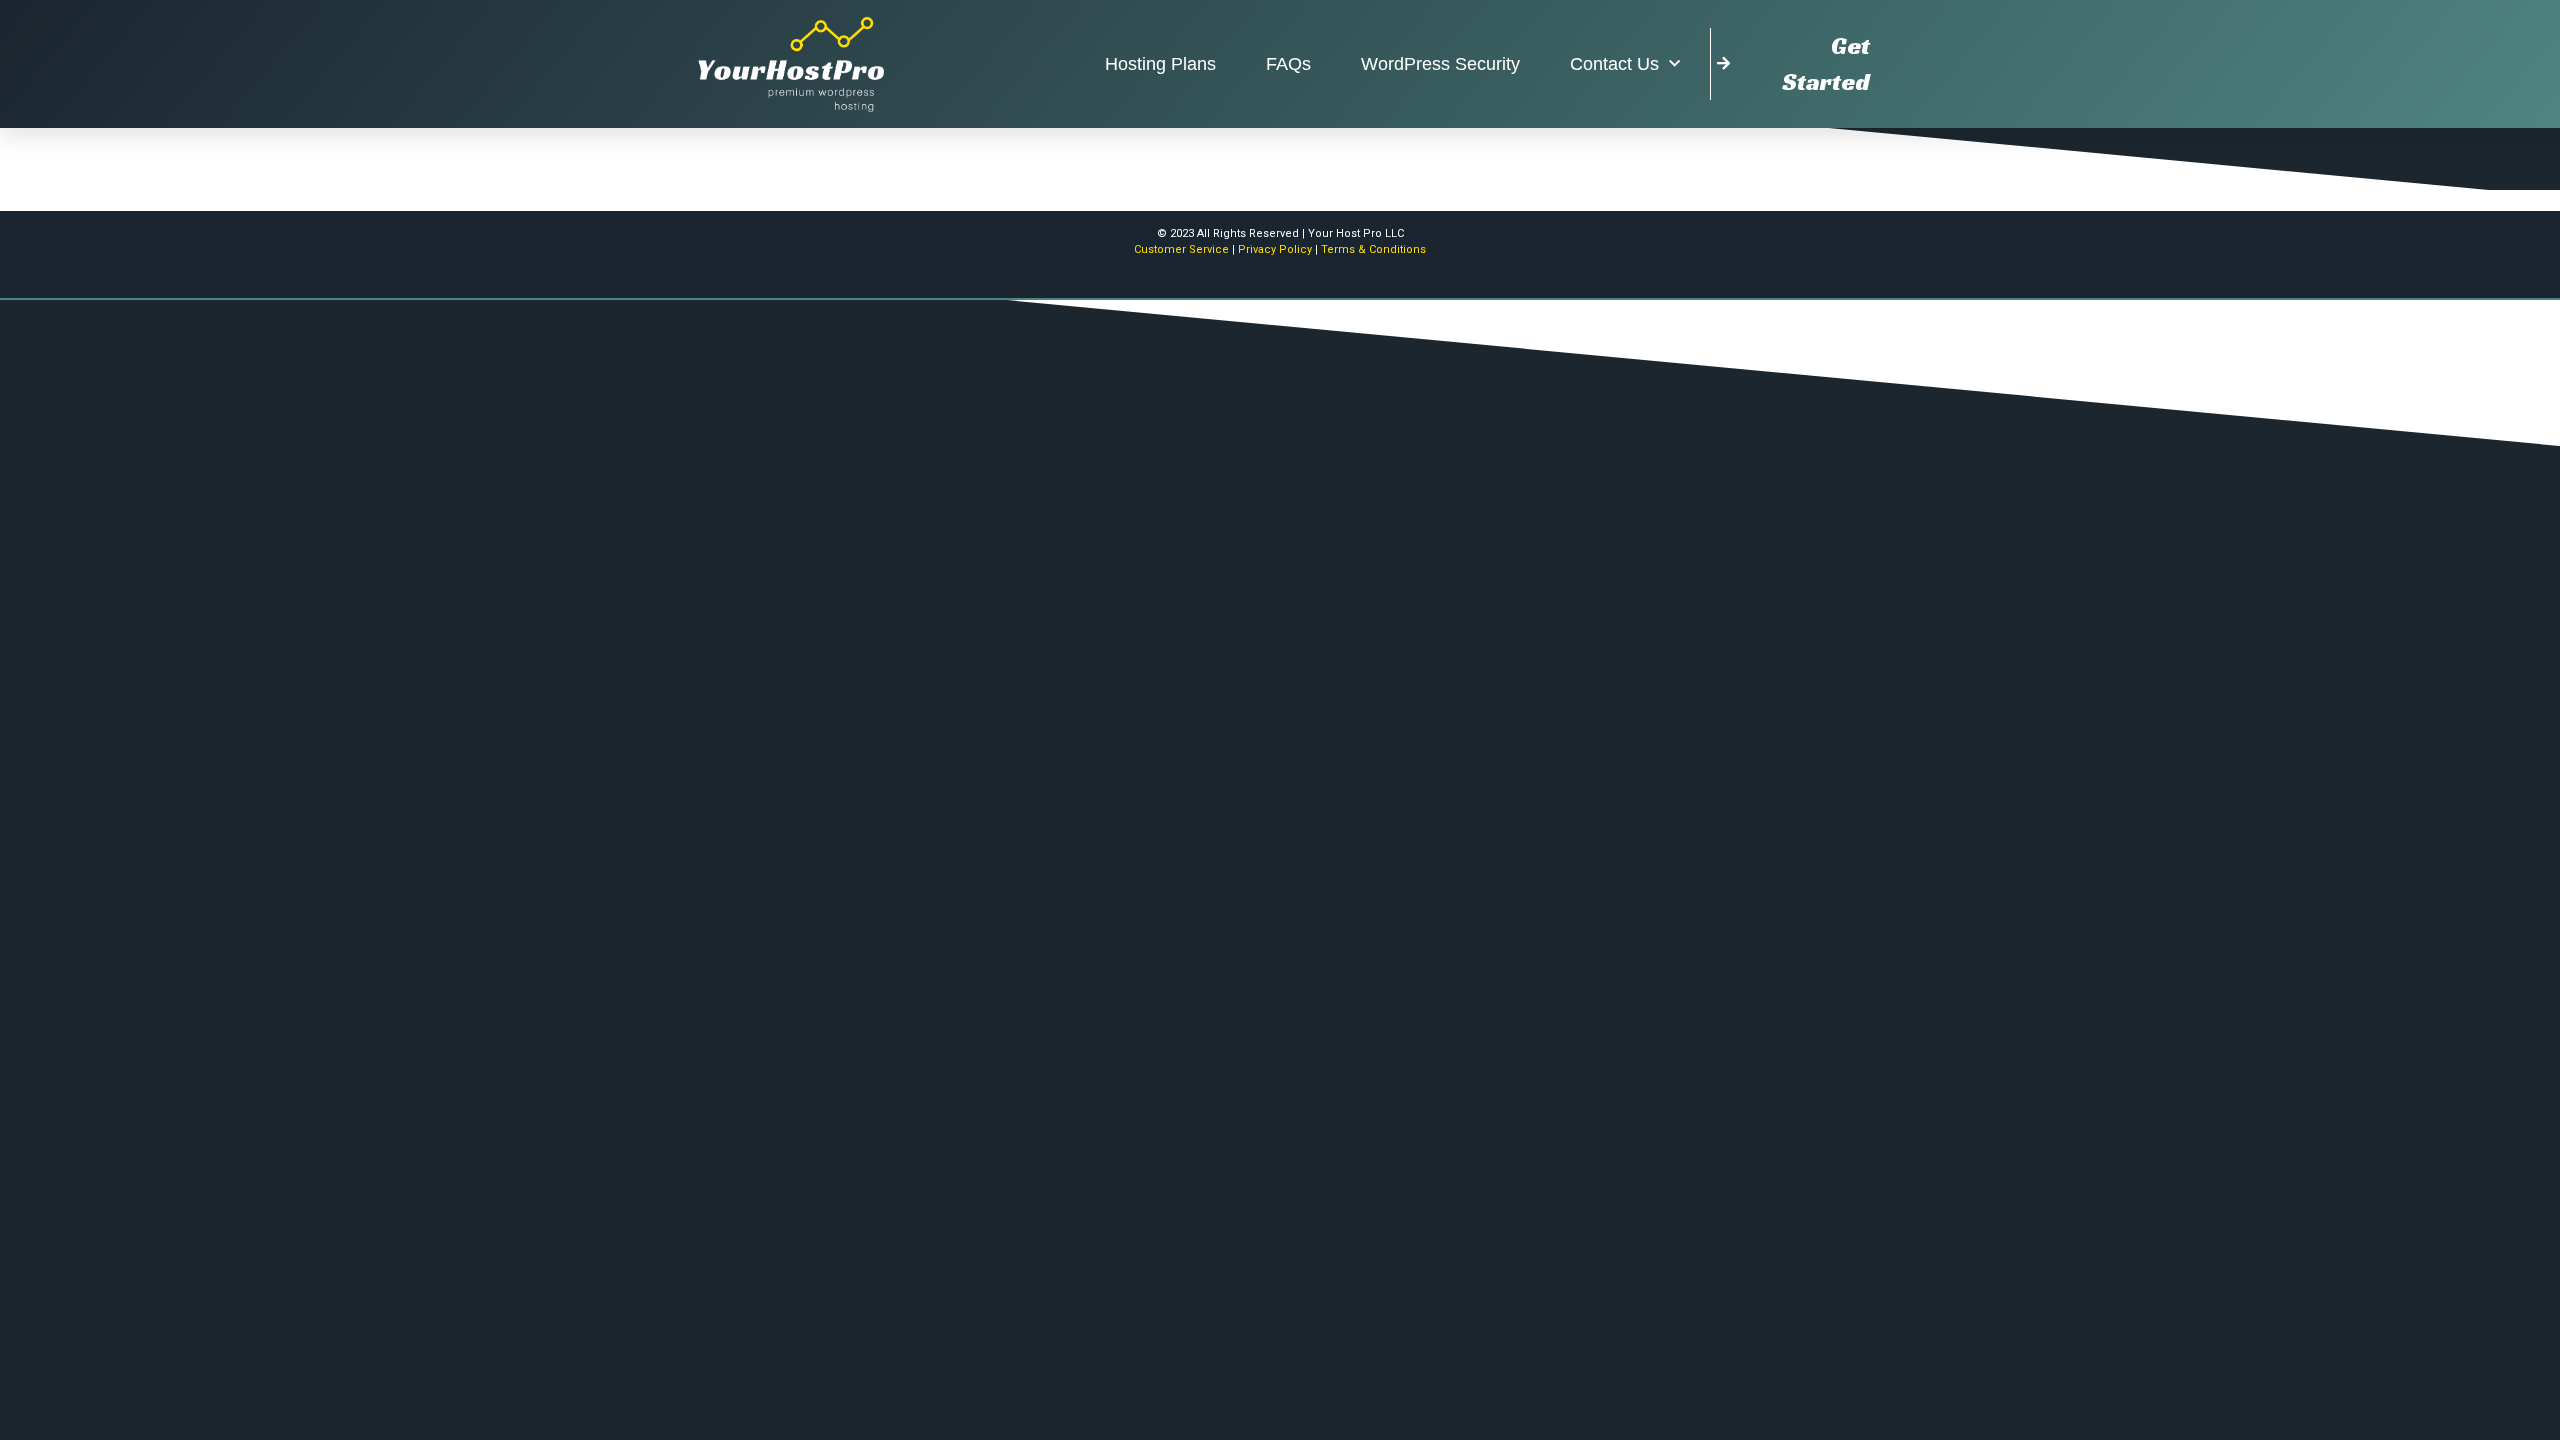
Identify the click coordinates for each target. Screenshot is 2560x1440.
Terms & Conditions (1373, 249)
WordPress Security (1440, 64)
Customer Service (1181, 249)
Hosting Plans (1160, 64)
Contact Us (1614, 64)
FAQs (1288, 64)
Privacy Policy (1275, 249)
